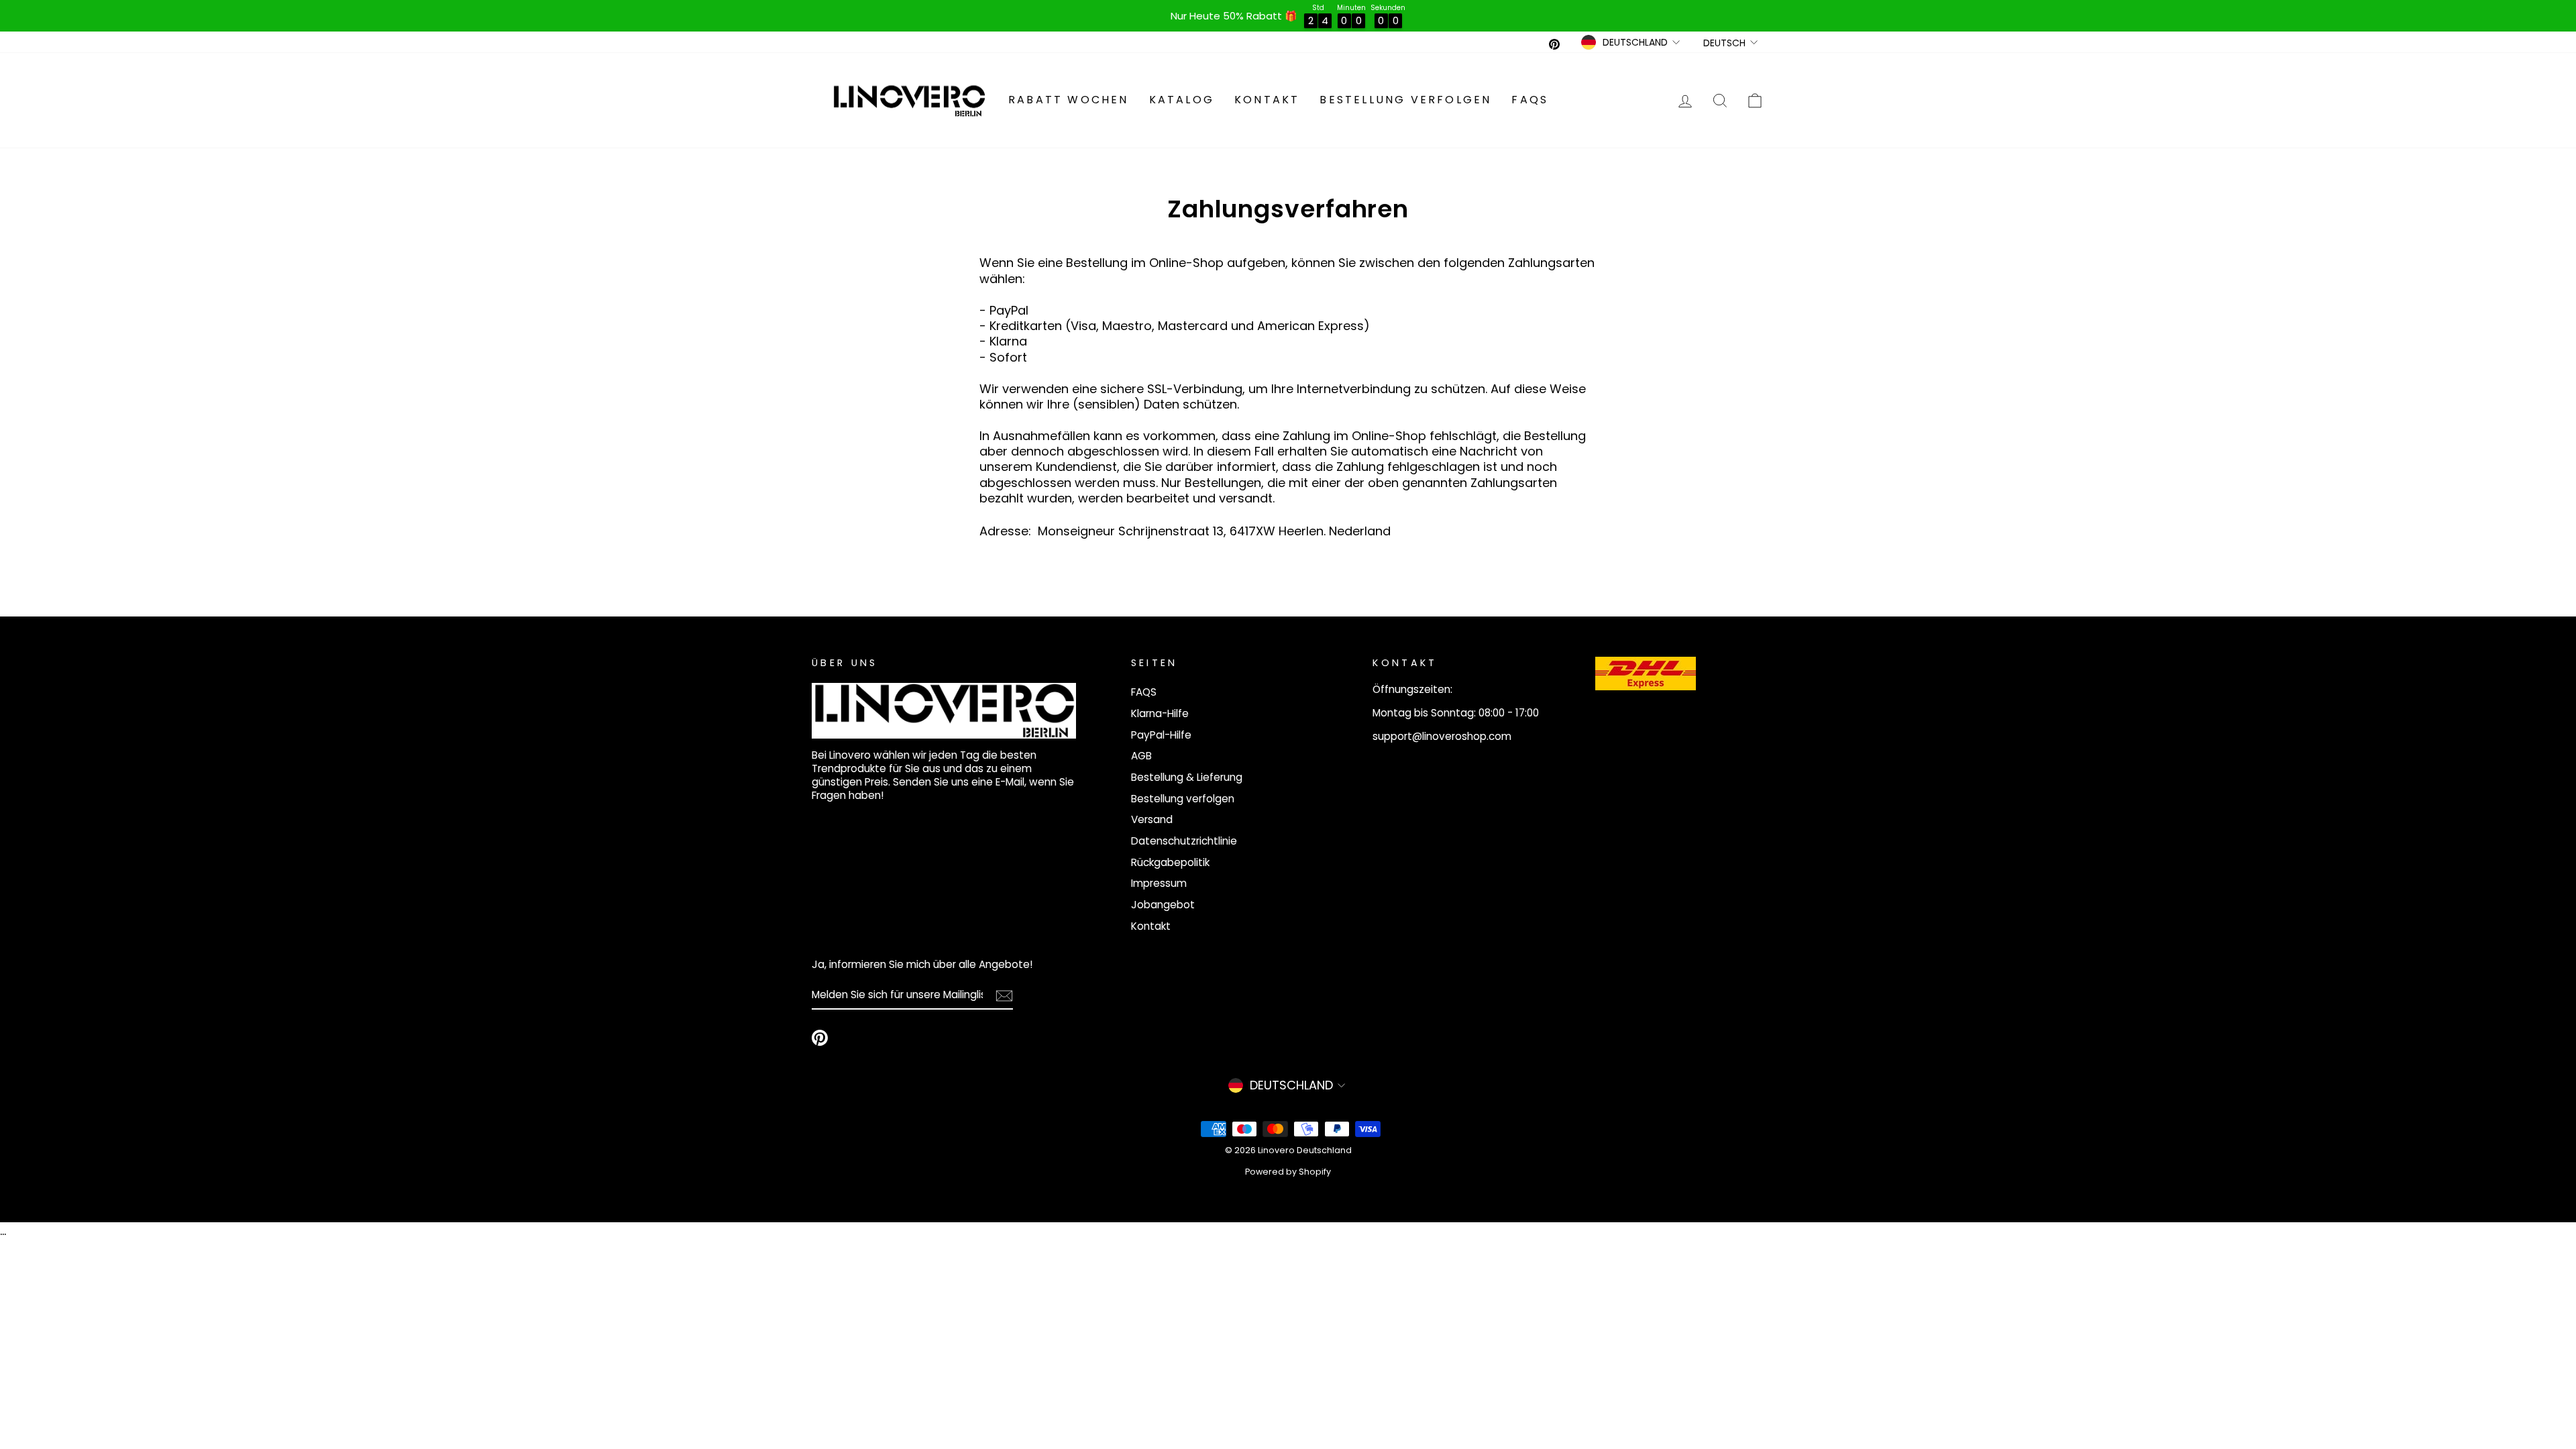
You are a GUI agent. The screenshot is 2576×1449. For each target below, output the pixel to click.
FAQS (1530, 100)
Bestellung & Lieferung (1187, 777)
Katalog (1182, 100)
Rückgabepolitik (1170, 862)
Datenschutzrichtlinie (1184, 841)
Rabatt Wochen (1069, 100)
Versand (1152, 819)
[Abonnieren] (1004, 996)
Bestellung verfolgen (1405, 100)
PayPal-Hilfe (1161, 735)
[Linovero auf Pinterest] (820, 1038)
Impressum (1159, 883)
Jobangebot (1163, 905)
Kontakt (1267, 100)
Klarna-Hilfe (1160, 713)
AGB (1141, 756)
